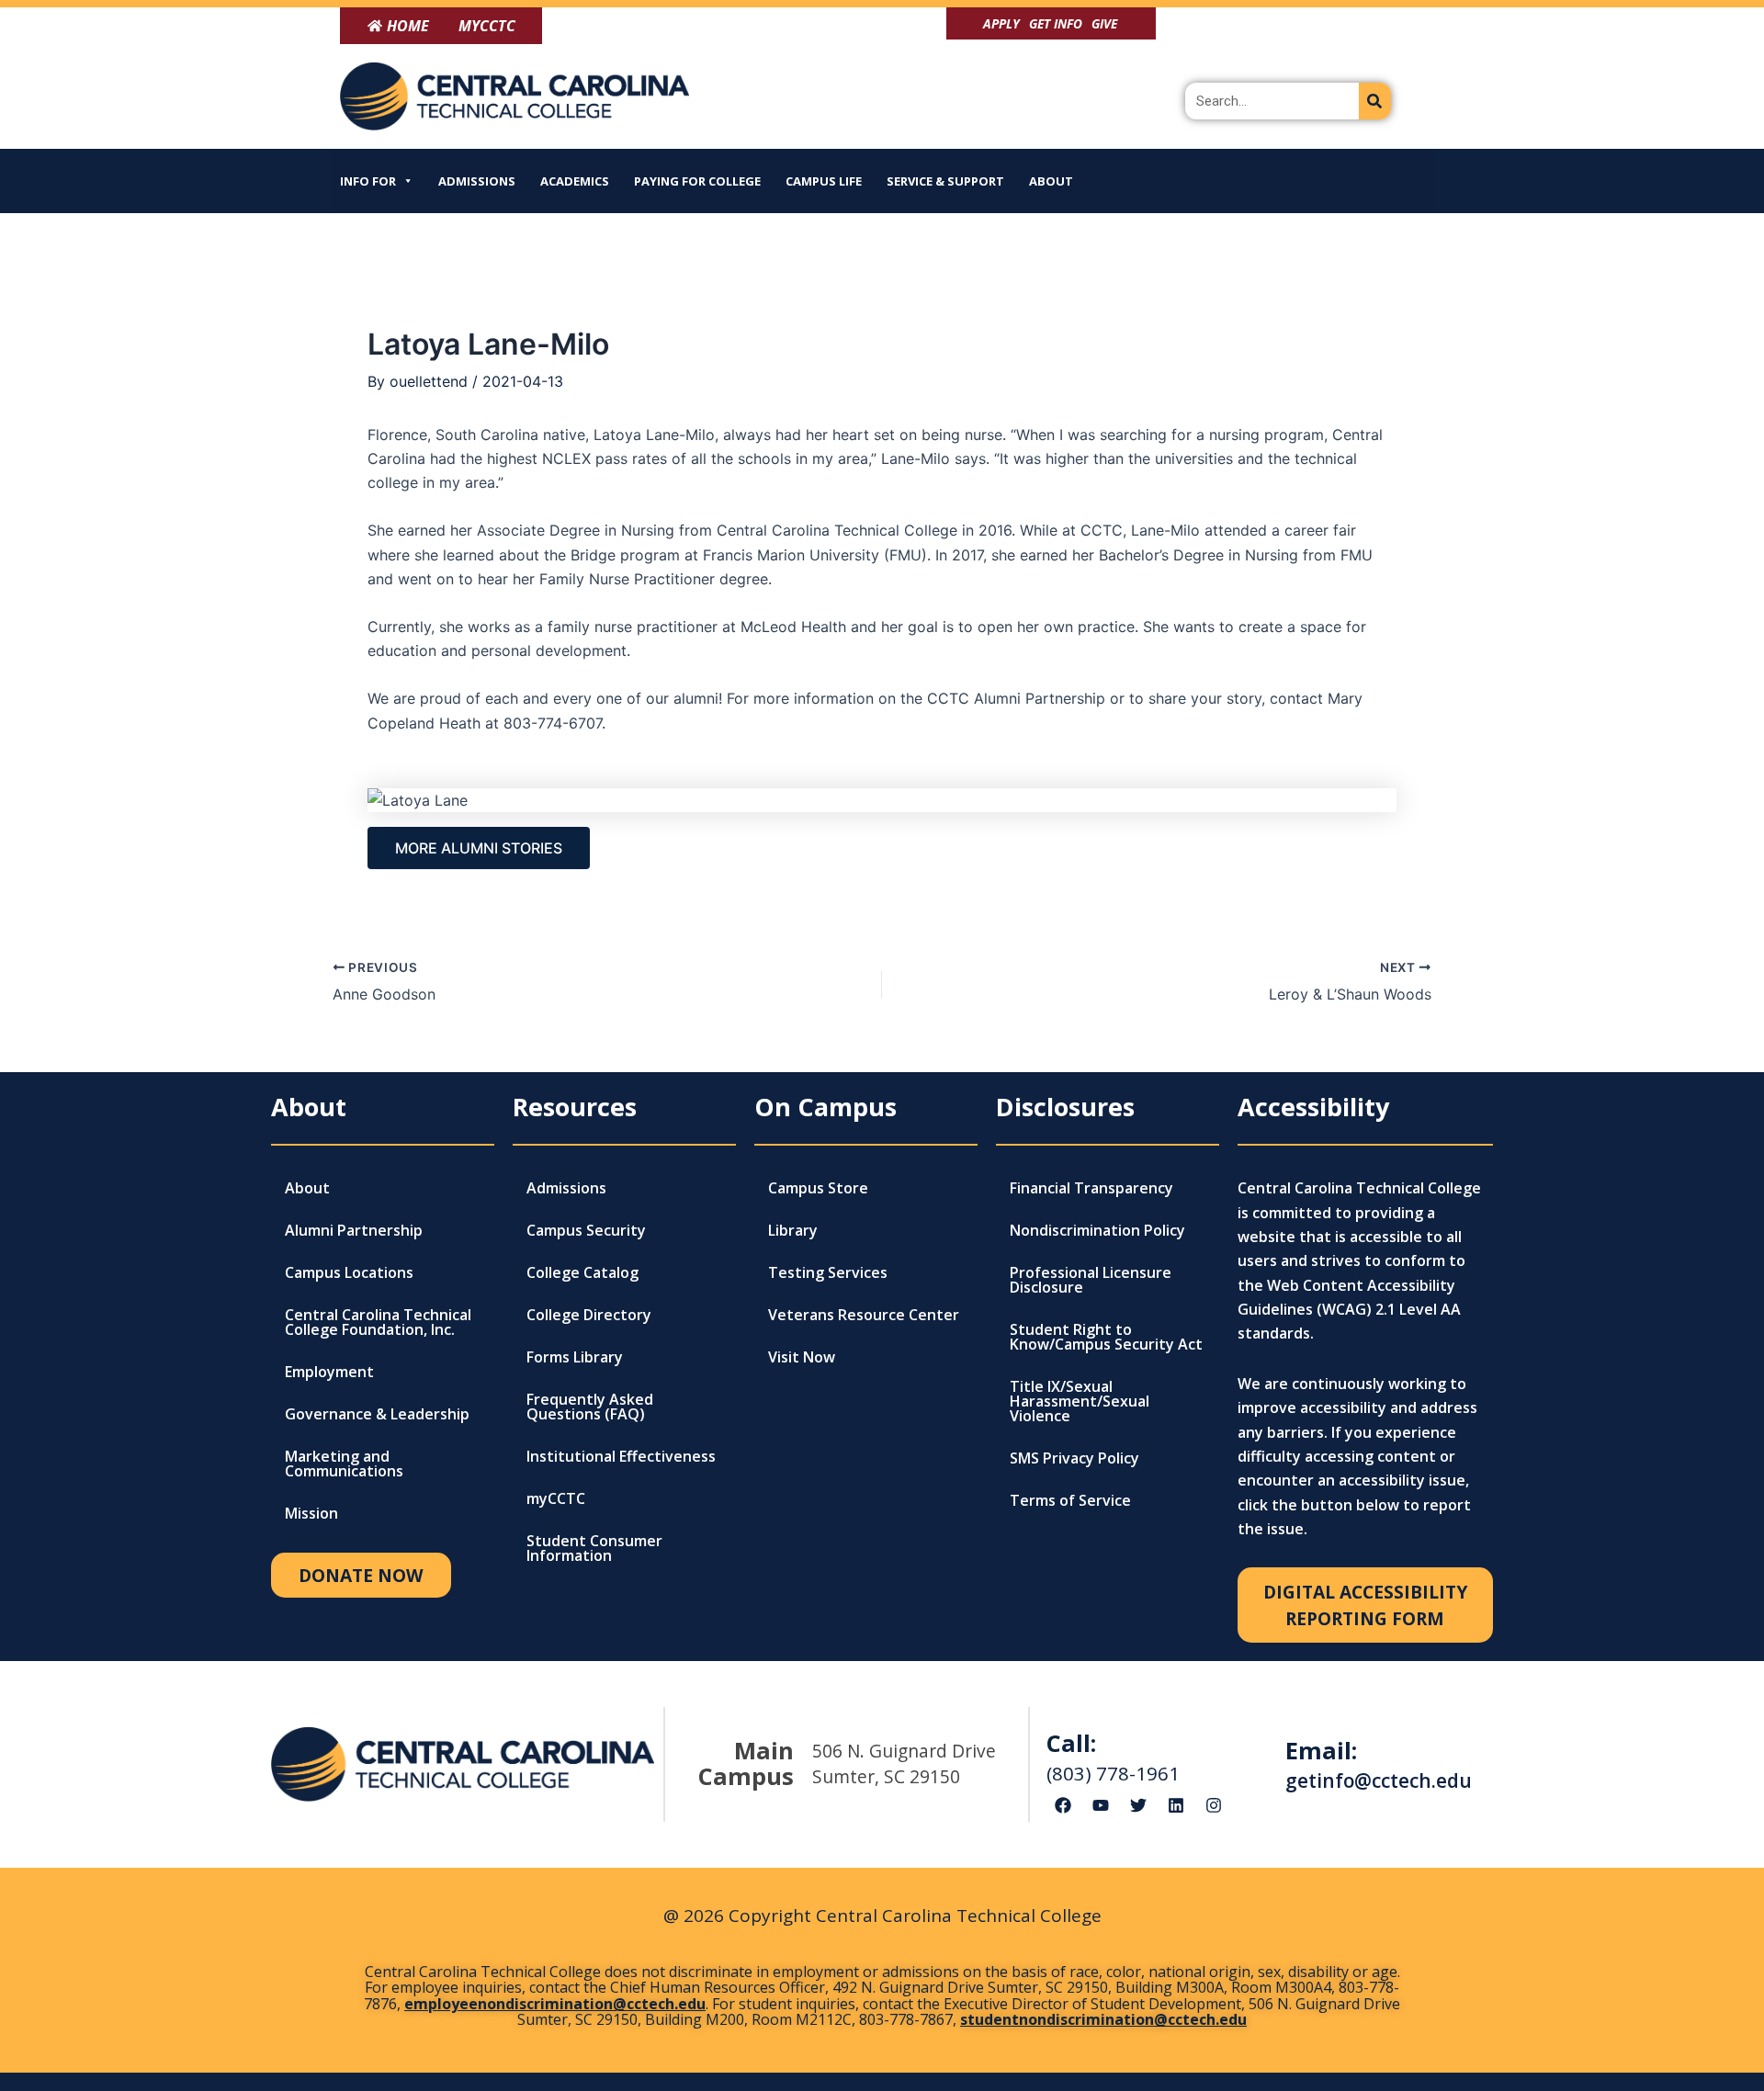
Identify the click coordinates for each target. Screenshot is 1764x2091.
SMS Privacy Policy (1074, 1458)
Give (1104, 23)
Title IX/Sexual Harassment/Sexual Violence (1080, 1401)
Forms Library (575, 1357)
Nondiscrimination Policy (1097, 1230)
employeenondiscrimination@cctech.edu (555, 2004)
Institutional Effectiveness (621, 1456)
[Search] (1375, 101)
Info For (368, 181)
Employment (329, 1372)
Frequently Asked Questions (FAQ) (590, 1407)
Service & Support (945, 181)
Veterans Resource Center (864, 1315)
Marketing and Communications (344, 1464)
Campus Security (586, 1230)
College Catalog (582, 1272)
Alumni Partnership (354, 1230)
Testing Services (828, 1272)
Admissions (477, 181)
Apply (1001, 23)
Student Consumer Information (594, 1548)
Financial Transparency (1091, 1188)
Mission (311, 1513)
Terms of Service (1070, 1500)
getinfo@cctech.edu (1379, 1780)
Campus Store (818, 1188)
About (1051, 181)
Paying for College (697, 181)
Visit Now (802, 1357)
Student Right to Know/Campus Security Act (1106, 1337)
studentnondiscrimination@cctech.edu (1103, 2019)
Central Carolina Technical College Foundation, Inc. (378, 1322)
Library (793, 1230)
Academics (575, 181)
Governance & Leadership (377, 1414)
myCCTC (556, 1498)
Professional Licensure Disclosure (1091, 1280)
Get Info (1056, 23)
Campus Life (824, 181)
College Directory (589, 1315)
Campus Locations (349, 1272)
